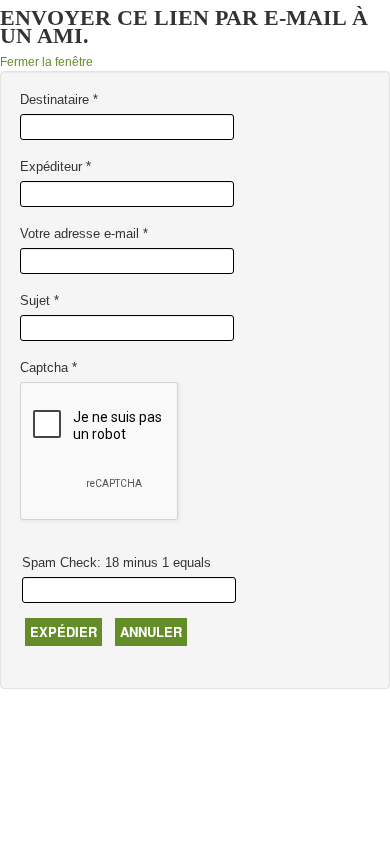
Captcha (48, 367)
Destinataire (59, 99)
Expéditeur (55, 166)
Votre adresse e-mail (84, 233)
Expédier (63, 631)
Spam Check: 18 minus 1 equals (116, 562)
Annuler (151, 631)
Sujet (39, 300)
